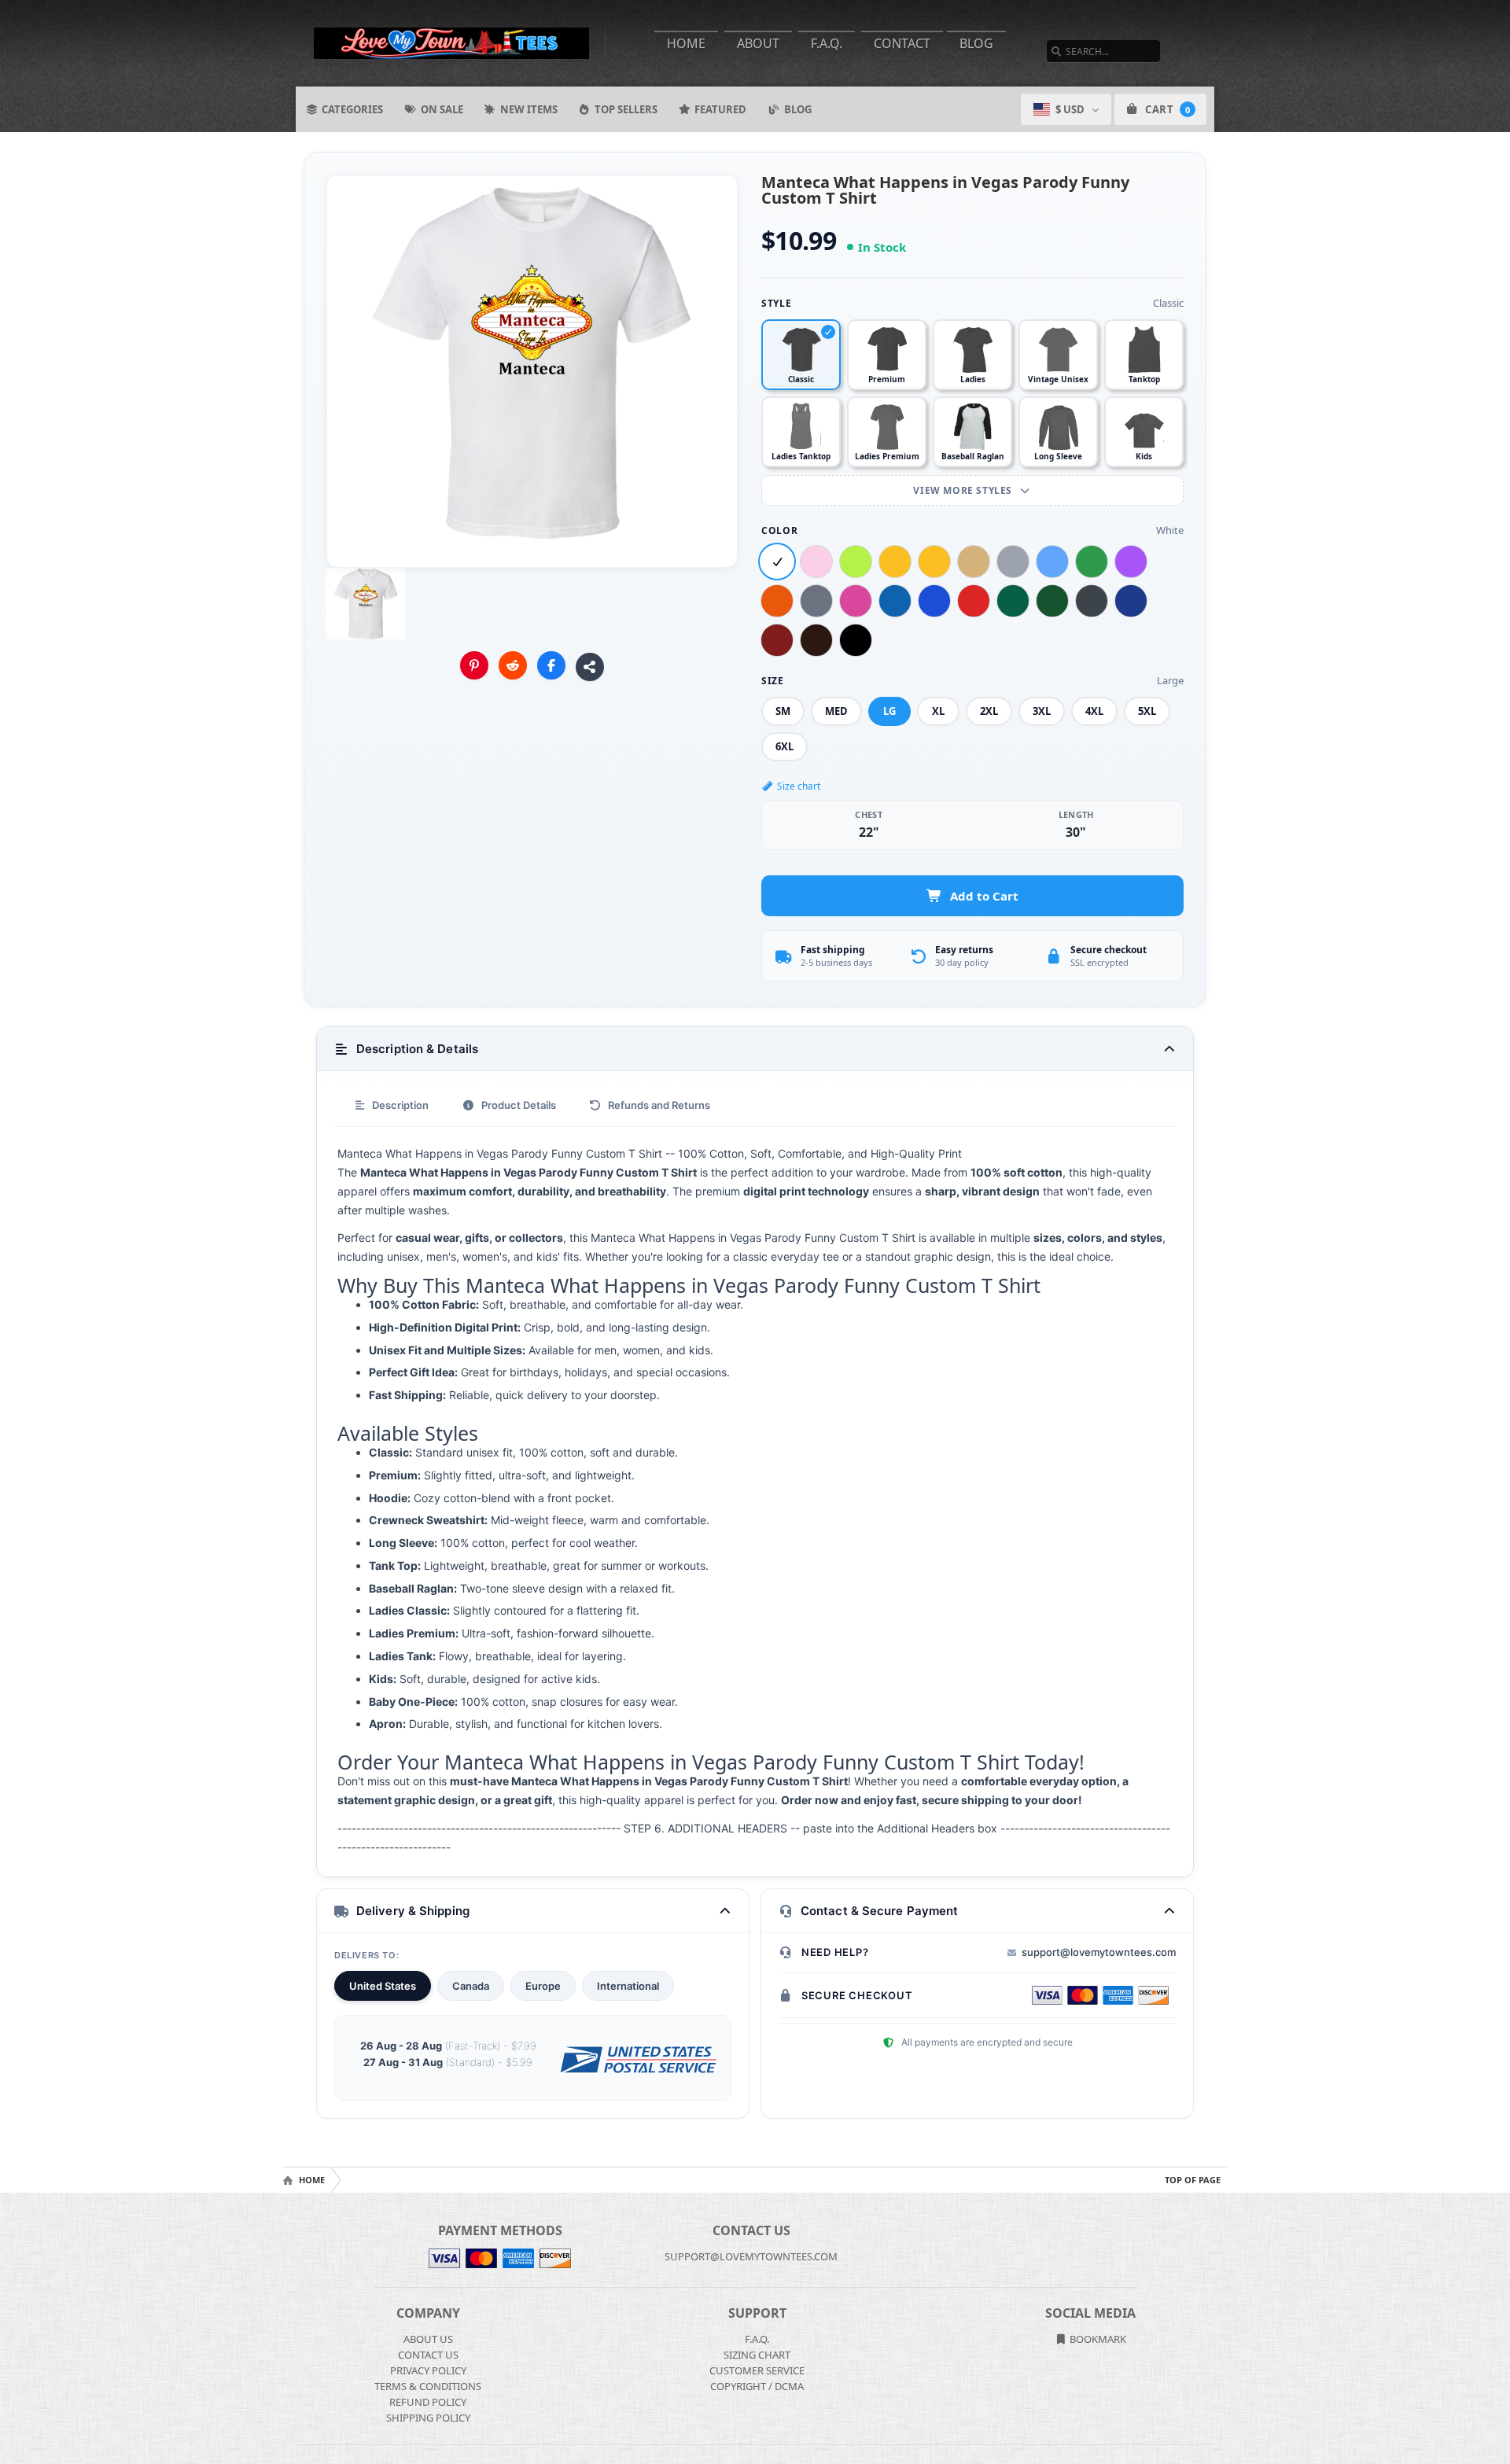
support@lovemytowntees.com (1099, 1952)
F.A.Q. (827, 43)
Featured (720, 109)
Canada (471, 1986)
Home (686, 43)
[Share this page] (590, 667)
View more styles (964, 490)
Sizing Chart (757, 2355)
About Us (428, 2339)
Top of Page (1193, 2180)
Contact (902, 43)
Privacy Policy (428, 2370)
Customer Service (757, 2370)
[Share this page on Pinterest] (474, 665)
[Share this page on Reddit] (513, 665)
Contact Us (428, 2355)
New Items (529, 109)
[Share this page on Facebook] (551, 665)
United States (383, 1986)
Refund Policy (428, 2402)
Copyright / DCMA (757, 2386)
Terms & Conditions (428, 2386)
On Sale (442, 109)
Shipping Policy (428, 2418)
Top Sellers (626, 109)
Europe (543, 1986)
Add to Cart (984, 896)
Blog (976, 43)
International (628, 1986)
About (758, 43)
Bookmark (1097, 2339)
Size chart (799, 786)
